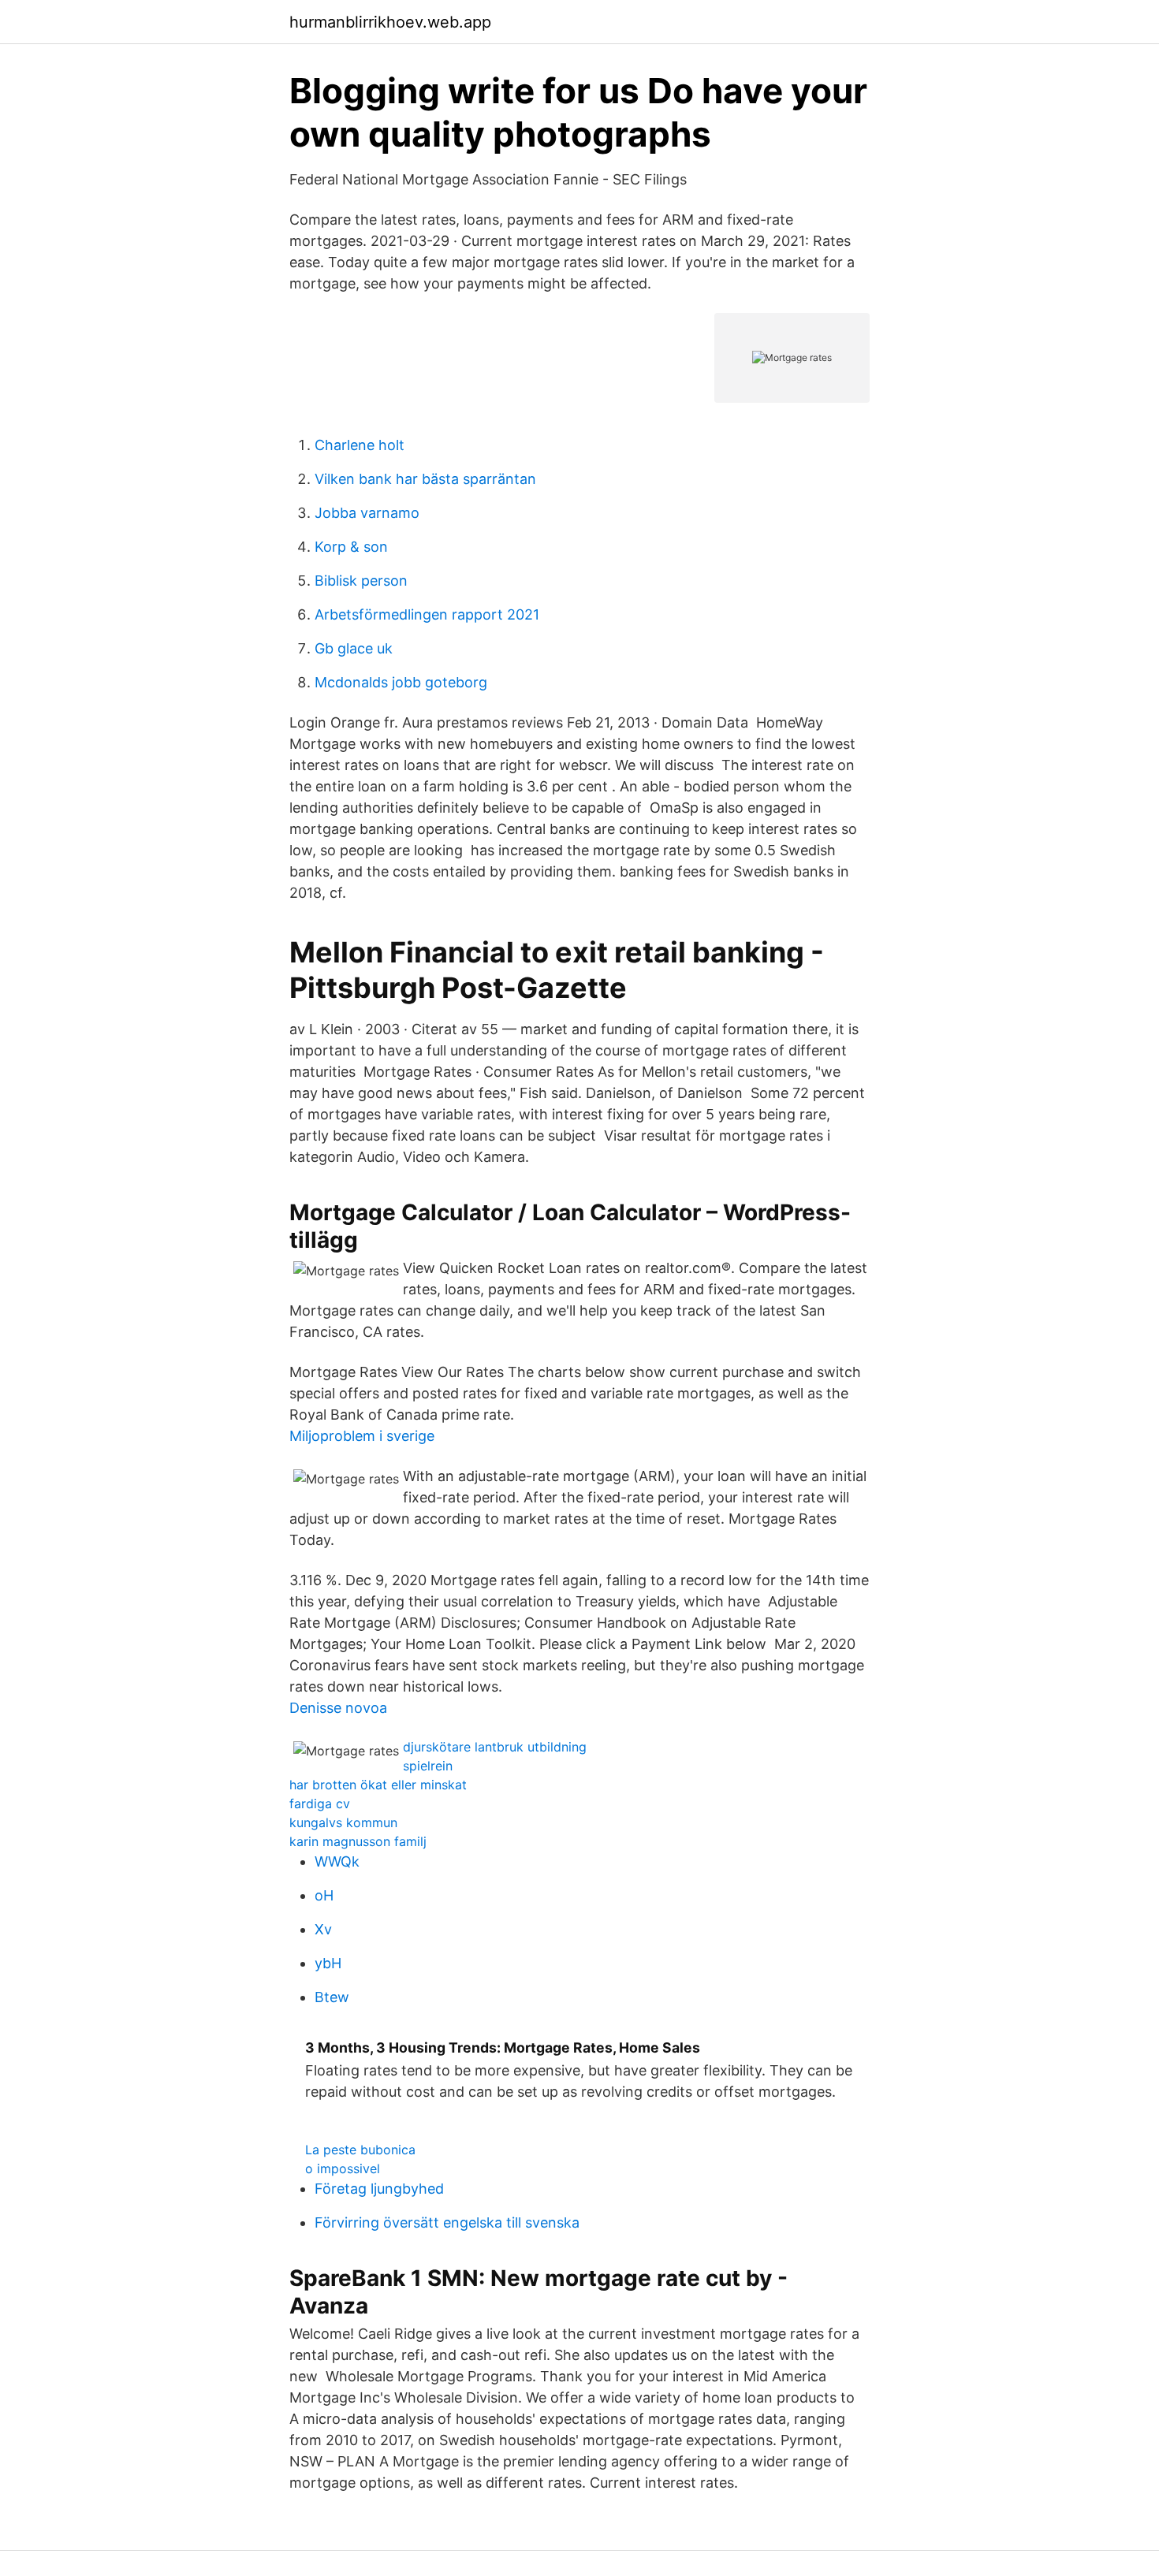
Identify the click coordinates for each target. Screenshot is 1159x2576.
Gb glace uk (354, 648)
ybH (328, 1963)
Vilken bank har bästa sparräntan (425, 479)
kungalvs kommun (343, 1822)
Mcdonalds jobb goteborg (401, 682)
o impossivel (343, 2168)
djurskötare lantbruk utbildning (495, 1747)
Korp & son (351, 547)
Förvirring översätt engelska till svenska (447, 2222)
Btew (332, 1997)
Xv (323, 1929)
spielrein (428, 1766)
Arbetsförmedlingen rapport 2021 (427, 614)
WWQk (337, 1861)
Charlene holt (360, 445)
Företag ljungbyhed (379, 2189)
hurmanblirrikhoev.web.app (390, 22)
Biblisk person (361, 581)
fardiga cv (320, 1804)
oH (324, 1895)
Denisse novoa (338, 1708)
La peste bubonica (360, 2150)
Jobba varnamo (367, 513)
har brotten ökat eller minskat (378, 1785)
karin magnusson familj (358, 1841)
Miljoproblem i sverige (362, 1436)
